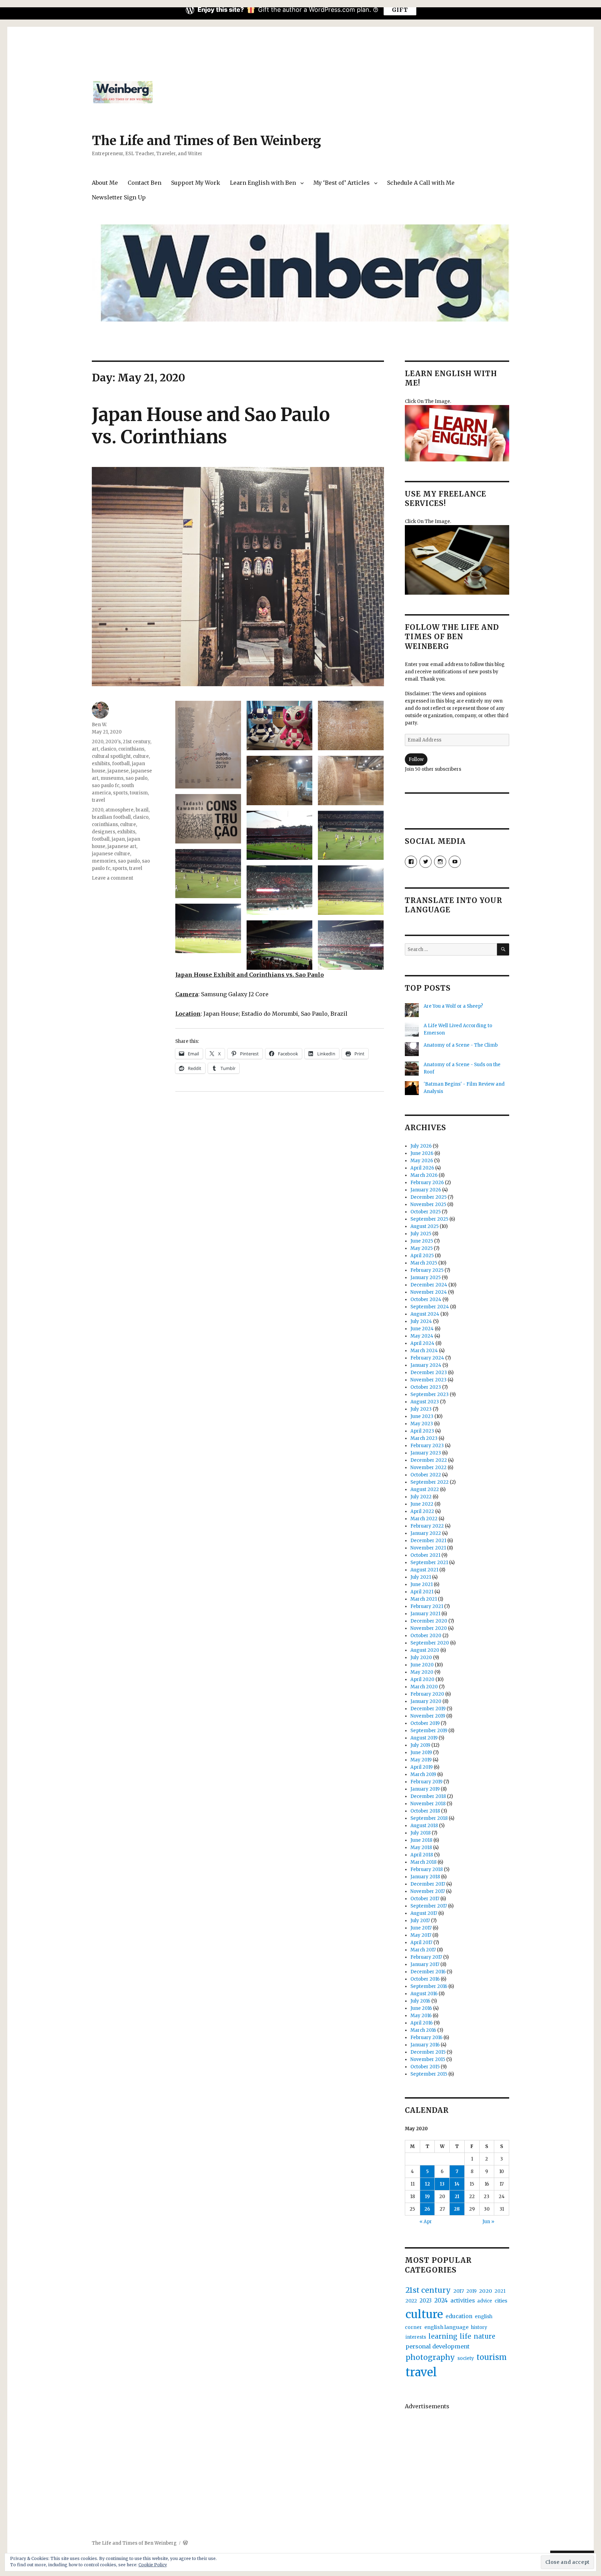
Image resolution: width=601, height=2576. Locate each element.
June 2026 (422, 1153)
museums (112, 778)
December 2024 (429, 1285)
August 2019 (424, 1738)
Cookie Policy (153, 2565)
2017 (459, 2291)
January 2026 (426, 1190)
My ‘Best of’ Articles (342, 183)
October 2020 (426, 1636)
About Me (105, 183)
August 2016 (424, 1994)
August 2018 (424, 1826)
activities (463, 2301)
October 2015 (425, 2067)
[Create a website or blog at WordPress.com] (185, 2543)
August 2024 (425, 1314)
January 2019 (425, 1789)
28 (457, 2209)
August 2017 (424, 1913)
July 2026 (421, 1146)
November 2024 (429, 1292)
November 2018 (428, 1804)
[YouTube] (455, 862)
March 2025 (424, 1263)
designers (103, 832)
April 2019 (422, 1767)
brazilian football (111, 817)
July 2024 (421, 1321)
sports (120, 793)
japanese (118, 771)
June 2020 (422, 1665)
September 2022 (430, 1482)
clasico (108, 749)
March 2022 (424, 1519)
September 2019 (429, 1731)
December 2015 (428, 2052)
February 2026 (427, 1183)
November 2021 (428, 1548)
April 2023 (422, 1431)
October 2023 (426, 1387)
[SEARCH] (503, 949)
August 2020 (425, 1650)
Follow (416, 759)
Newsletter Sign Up (119, 197)
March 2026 (424, 1175)
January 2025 (426, 1278)
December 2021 (428, 1541)
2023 (426, 2301)
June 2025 (422, 1241)
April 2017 (421, 1943)
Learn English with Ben (263, 183)
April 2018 (422, 1855)
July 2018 (420, 1833)
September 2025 (429, 1219)
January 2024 (426, 1365)
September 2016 (429, 1986)
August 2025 (424, 1226)
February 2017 (426, 1957)
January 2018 (425, 1877)
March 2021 (424, 1599)
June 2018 (421, 1840)
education (459, 2316)
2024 (441, 2301)
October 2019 (425, 1723)
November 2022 (428, 1468)
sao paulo (137, 778)
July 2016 (420, 2001)
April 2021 (422, 1592)
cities (501, 2301)
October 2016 (425, 1979)
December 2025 (428, 1197)
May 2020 (422, 1672)
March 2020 (424, 1687)
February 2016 (426, 2038)
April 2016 (422, 2023)
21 (457, 2197)
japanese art (122, 846)
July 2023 (421, 1409)
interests (416, 2337)
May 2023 (422, 1424)
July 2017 (420, 1921)
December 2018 (428, 1796)
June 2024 (422, 1329)
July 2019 (420, 1745)
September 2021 (429, 1563)
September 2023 (430, 1394)
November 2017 (428, 1891)
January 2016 (425, 2045)
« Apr (426, 2222)
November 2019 (428, 1716)
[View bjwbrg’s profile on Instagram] (440, 862)
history (479, 2327)
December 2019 (428, 1709)
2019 (471, 2291)
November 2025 (428, 1204)
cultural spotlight (111, 756)
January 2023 (426, 1453)
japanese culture (111, 854)
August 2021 (424, 1570)
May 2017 (421, 1935)
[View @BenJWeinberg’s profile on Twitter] (426, 862)
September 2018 (429, 1818)
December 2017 (428, 1884)
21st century (137, 742)
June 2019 (421, 1753)
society (466, 2358)
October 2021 (425, 1555)
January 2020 (426, 1701)
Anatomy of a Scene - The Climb (461, 1045)
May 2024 (422, 1336)
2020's (113, 742)
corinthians (131, 749)
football (121, 764)
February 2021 (427, 1606)
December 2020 (429, 1621)
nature (484, 2336)
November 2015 (428, 2059)
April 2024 (422, 1343)
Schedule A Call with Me (421, 183)
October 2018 (425, 1811)
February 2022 (427, 1526)
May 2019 (421, 1760)
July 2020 (421, 1658)
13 (442, 2184)
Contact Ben (145, 183)
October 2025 (426, 1212)
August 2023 (425, 1402)
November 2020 (429, 1628)
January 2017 (425, 1964)
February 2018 (427, 1869)
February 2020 (427, 1694)
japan (118, 839)
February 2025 (427, 1270)
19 (427, 2197)
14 (457, 2184)
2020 (98, 742)
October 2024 (426, 1299)
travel (98, 800)
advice (485, 2301)
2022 (411, 2301)
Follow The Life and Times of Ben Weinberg (452, 637)
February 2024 (427, 1358)
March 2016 (423, 2030)
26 (427, 2209)
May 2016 (421, 2016)
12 (427, 2184)
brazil (142, 810)
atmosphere (119, 810)
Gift (400, 10)
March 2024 (424, 1351)
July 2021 (421, 1577)
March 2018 (423, 1862)
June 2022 (422, 1504)
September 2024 (430, 1307)
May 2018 (421, 1848)
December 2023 (429, 1373)
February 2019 (426, 1782)
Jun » (488, 2222)
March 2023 (424, 1438)
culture (141, 756)
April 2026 (422, 1168)
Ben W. (99, 725)
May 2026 (422, 1161)
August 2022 (425, 1489)
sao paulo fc (106, 786)
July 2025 (421, 1234)
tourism (139, 793)
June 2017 (421, 1928)
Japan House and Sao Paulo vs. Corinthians (211, 426)
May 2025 (422, 1248)
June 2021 (422, 1584)
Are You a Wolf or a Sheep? (453, 1006)
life (466, 2336)
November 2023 (428, 1380)
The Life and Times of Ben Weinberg (206, 141)
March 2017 (423, 1950)
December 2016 (428, 1972)
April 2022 (422, 1511)
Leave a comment (113, 878)
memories (104, 861)
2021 (500, 2291)
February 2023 (427, 1446)
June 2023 (422, 1416)
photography (430, 2357)
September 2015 (429, 2074)
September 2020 (430, 1643)
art (95, 749)
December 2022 (429, 1460)
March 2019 (423, 1774)
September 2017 (429, 1906)
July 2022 (421, 1497)
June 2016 (421, 2008)
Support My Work (196, 183)
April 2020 (422, 1679)
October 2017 (425, 1899)
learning (443, 2336)
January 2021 (425, 1614)
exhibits (101, 764)
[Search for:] (451, 949)
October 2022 (426, 1475)
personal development (438, 2346)
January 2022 (426, 1533)
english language (446, 2327)
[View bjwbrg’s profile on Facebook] (411, 862)
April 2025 (422, 1256)
